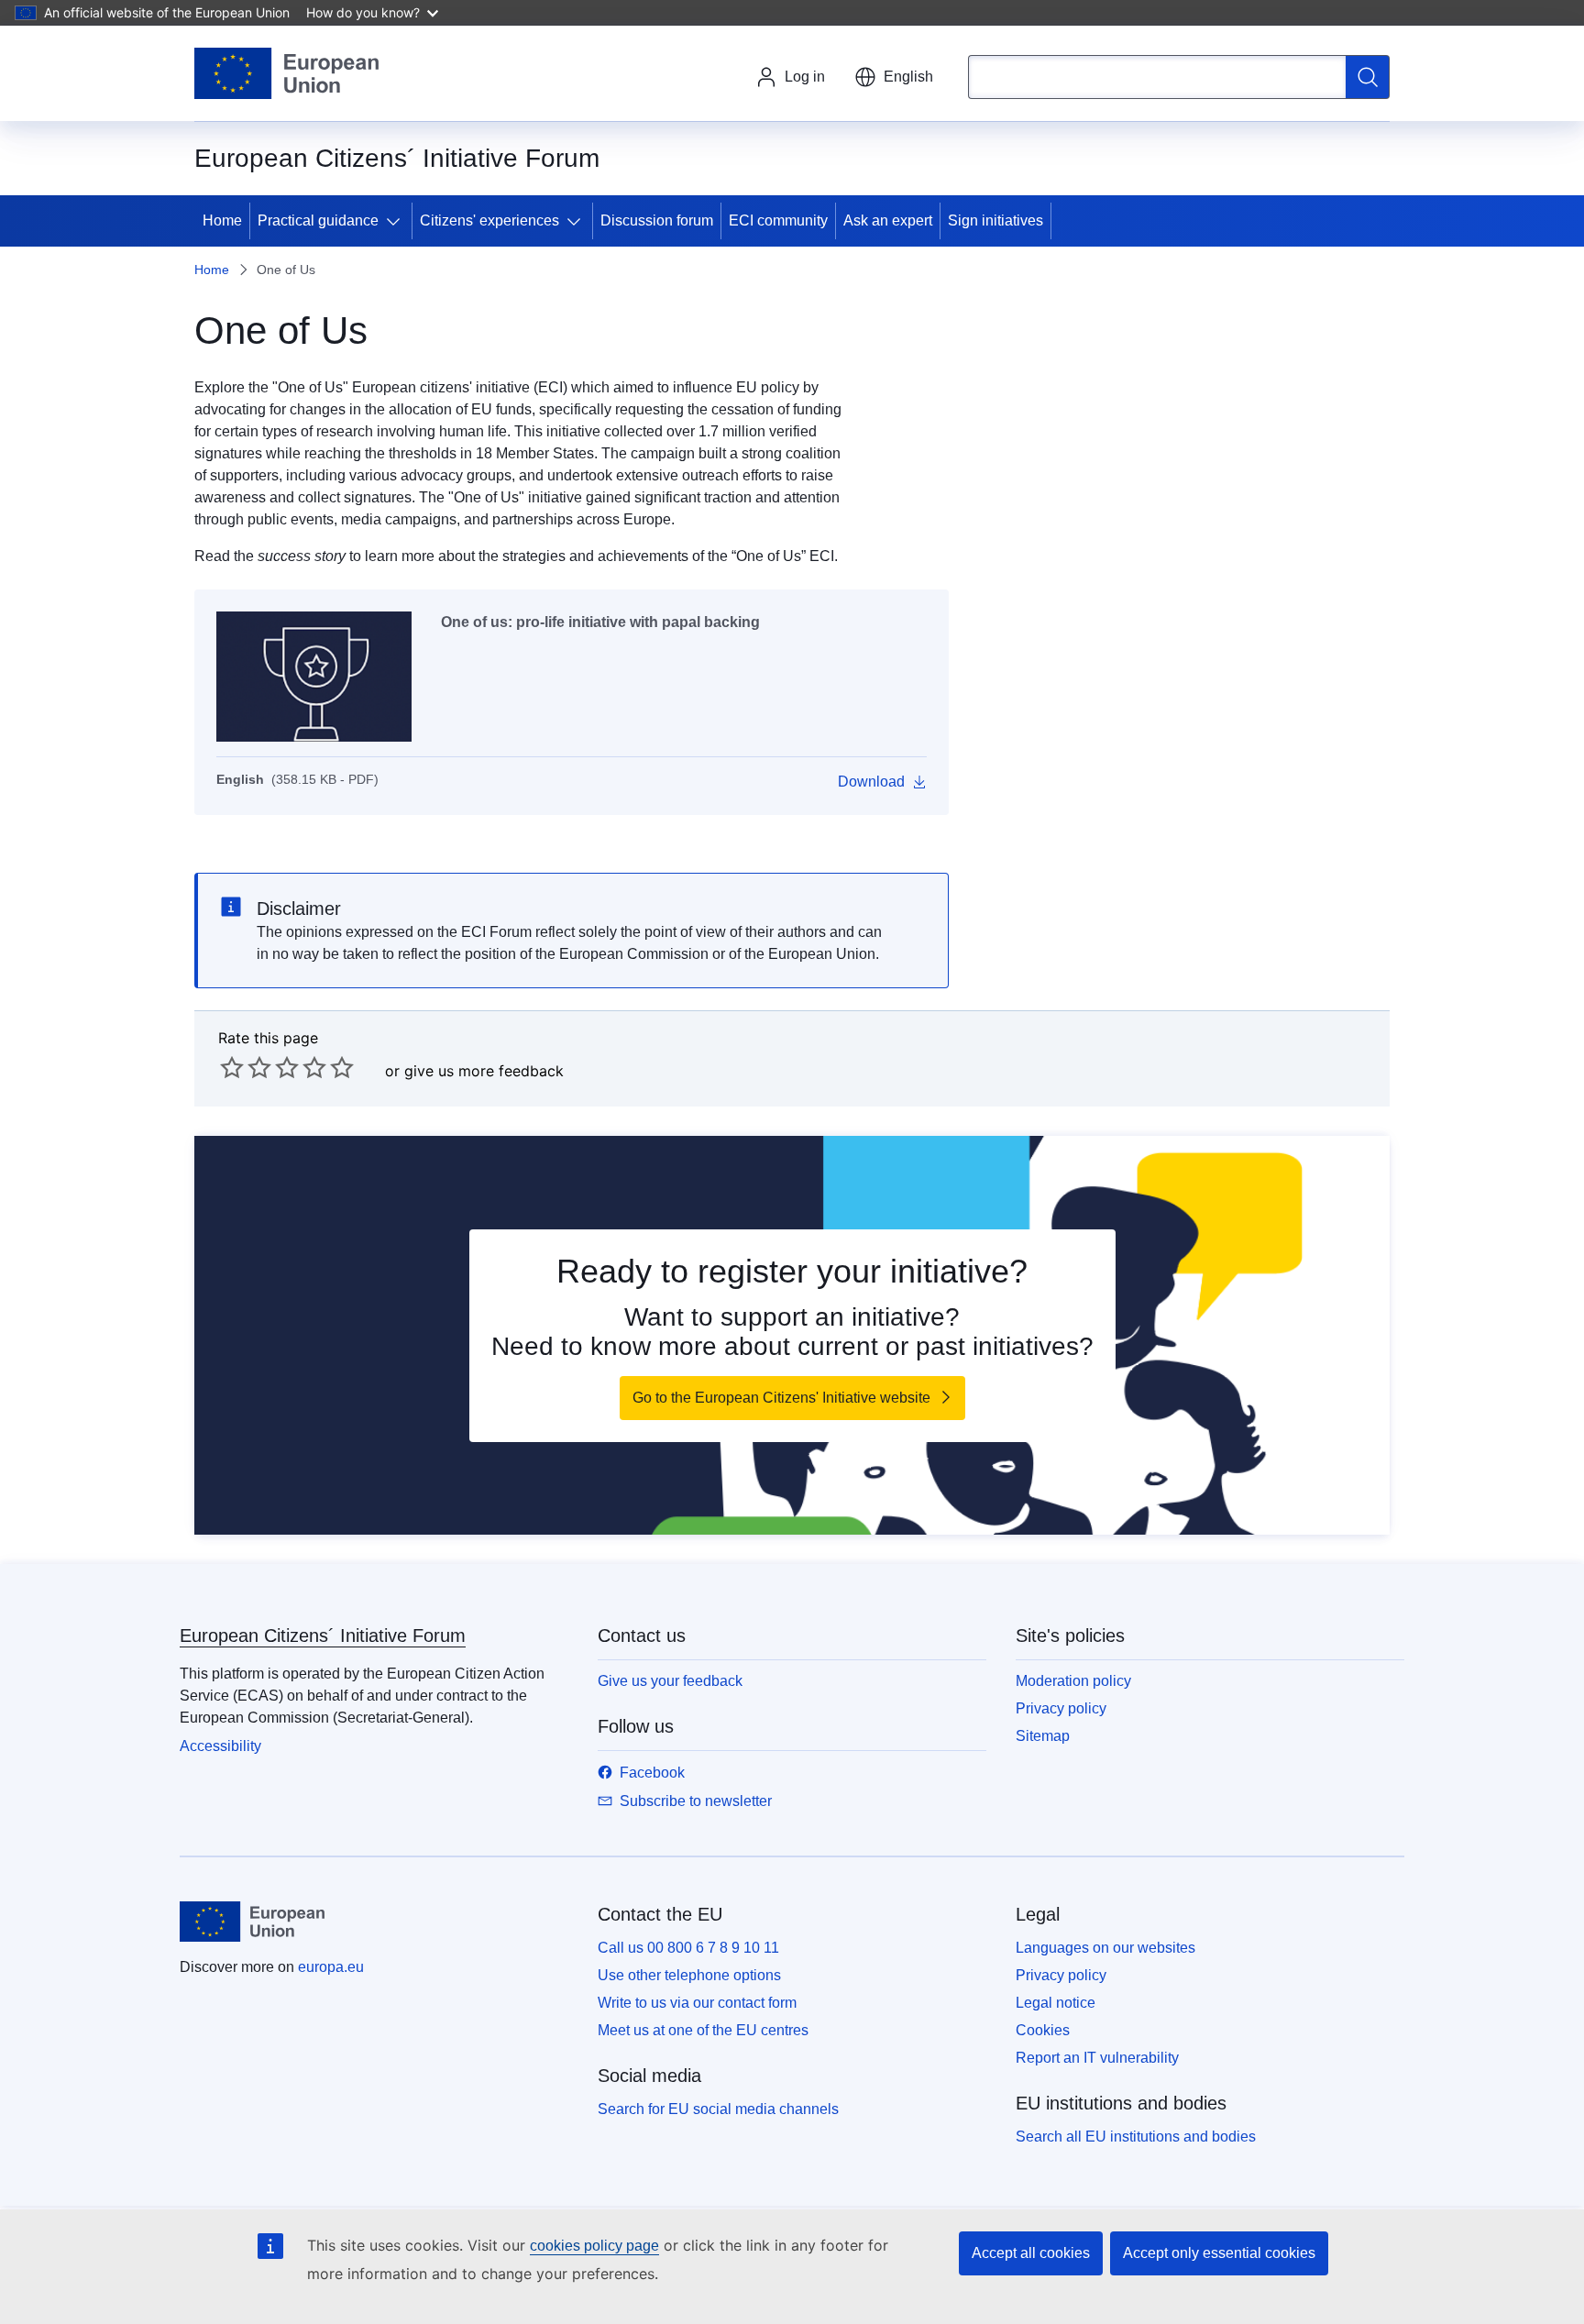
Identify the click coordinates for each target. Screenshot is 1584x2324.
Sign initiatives (995, 220)
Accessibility (220, 1746)
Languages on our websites (1105, 1948)
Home (222, 220)
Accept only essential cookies (1219, 2253)
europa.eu (331, 1967)
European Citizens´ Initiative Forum (323, 1636)
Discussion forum (657, 220)
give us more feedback (484, 1071)
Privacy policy (1061, 1708)
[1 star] (232, 1067)
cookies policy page (594, 2246)
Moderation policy (1073, 1681)
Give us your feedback (670, 1681)
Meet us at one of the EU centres (703, 2030)
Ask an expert (888, 220)
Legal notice (1056, 2003)
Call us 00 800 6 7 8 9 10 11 (688, 1948)
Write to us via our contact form (697, 2003)
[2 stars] (246, 1067)
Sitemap (1043, 1736)
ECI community (778, 220)
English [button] (908, 77)
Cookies (1043, 2030)
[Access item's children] (397, 221)
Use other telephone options (689, 1975)
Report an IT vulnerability (1097, 2058)
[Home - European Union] (286, 73)
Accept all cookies (1031, 2253)
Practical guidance (318, 220)
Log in (805, 77)
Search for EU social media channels (718, 2109)
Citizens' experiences (489, 220)
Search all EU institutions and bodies (1136, 2137)
